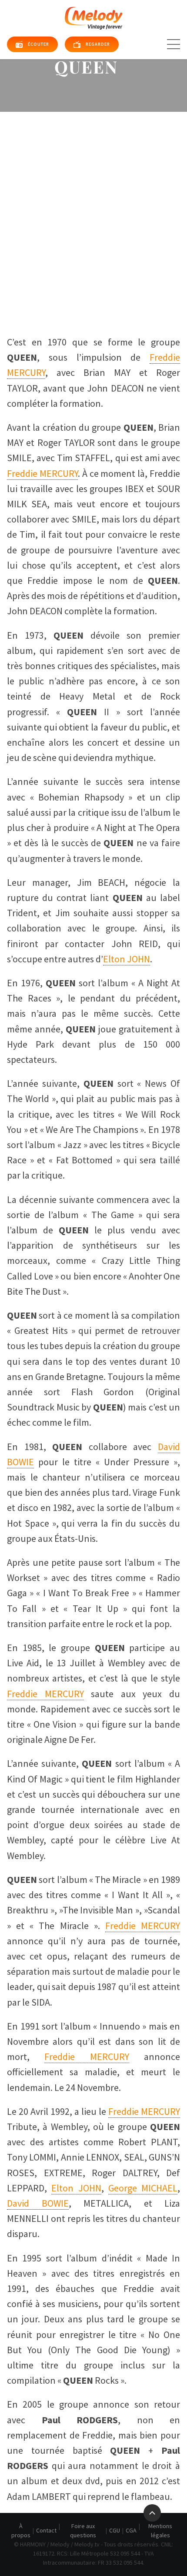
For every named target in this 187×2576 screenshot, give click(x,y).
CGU (115, 2530)
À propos (21, 2531)
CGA (131, 2530)
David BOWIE (38, 2203)
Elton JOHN (127, 959)
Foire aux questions (83, 2531)
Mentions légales (160, 2531)
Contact (46, 2530)
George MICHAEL (143, 2188)
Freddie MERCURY (42, 473)
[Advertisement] (93, 210)
